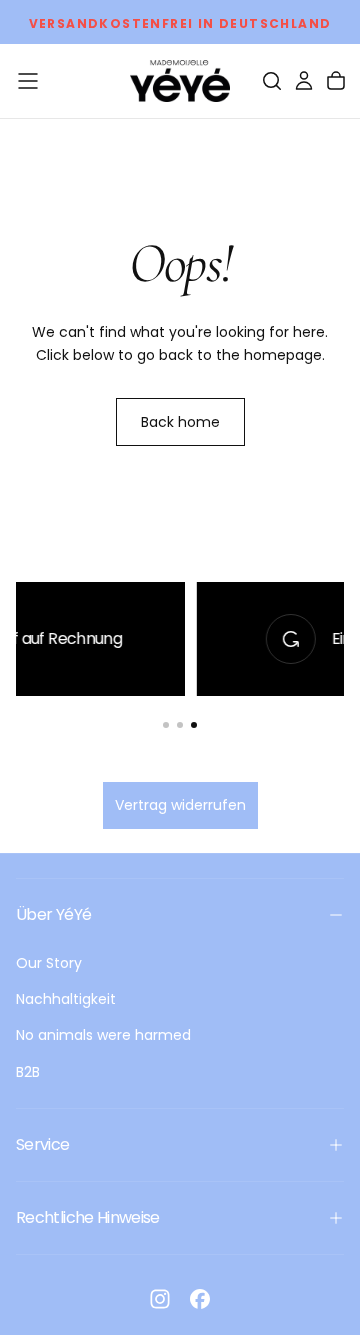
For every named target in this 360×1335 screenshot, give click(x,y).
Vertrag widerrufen (180, 805)
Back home (180, 422)
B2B (28, 1072)
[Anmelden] (304, 81)
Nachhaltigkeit (66, 999)
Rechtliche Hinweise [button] (88, 1217)
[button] (28, 81)
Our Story (49, 963)
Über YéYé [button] (53, 914)
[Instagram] (160, 1299)
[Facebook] (200, 1299)
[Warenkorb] (336, 81)
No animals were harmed (103, 1035)
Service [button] (43, 1144)
